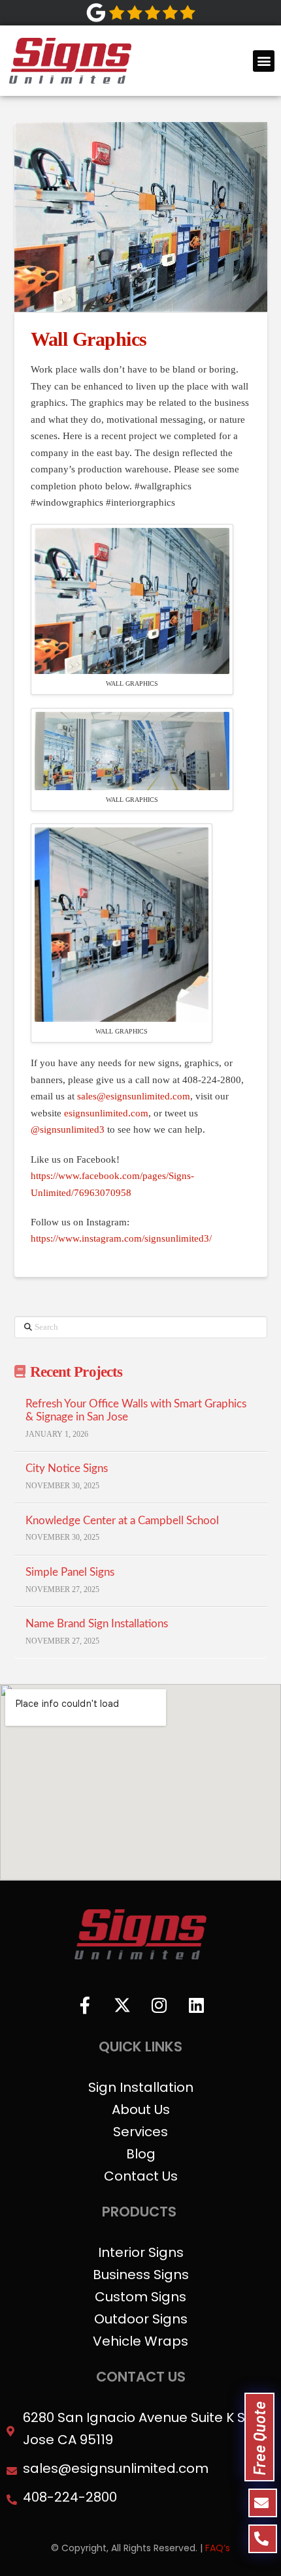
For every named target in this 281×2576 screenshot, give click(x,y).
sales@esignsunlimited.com (134, 1096)
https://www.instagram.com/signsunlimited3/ (121, 1238)
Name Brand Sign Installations (97, 1624)
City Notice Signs (67, 1469)
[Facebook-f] (85, 2005)
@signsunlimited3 (68, 1129)
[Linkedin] (197, 2005)
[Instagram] (159, 2005)
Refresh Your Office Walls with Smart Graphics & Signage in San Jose (136, 1411)
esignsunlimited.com (106, 1113)
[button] (264, 61)
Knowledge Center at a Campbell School (122, 1521)
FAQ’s (218, 2548)
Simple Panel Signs (70, 1572)
